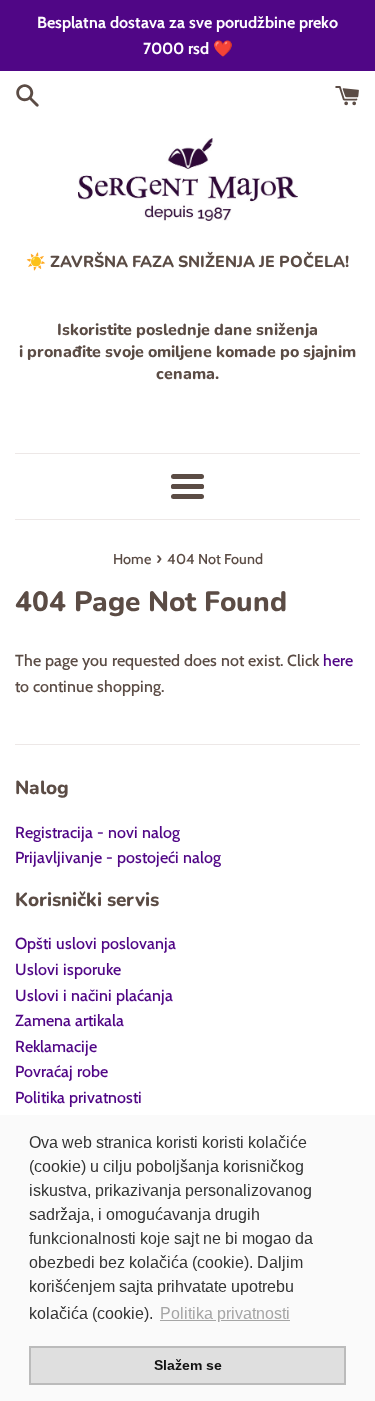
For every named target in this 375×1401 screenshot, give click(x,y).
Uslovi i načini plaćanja (94, 995)
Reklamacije (56, 1046)
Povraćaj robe (61, 1071)
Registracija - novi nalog (97, 832)
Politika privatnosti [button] (225, 1313)
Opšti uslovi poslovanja (95, 943)
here (338, 660)
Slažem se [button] (188, 1365)
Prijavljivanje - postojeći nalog (118, 857)
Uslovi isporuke (68, 969)
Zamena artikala (69, 1020)
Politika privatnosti (78, 1097)
